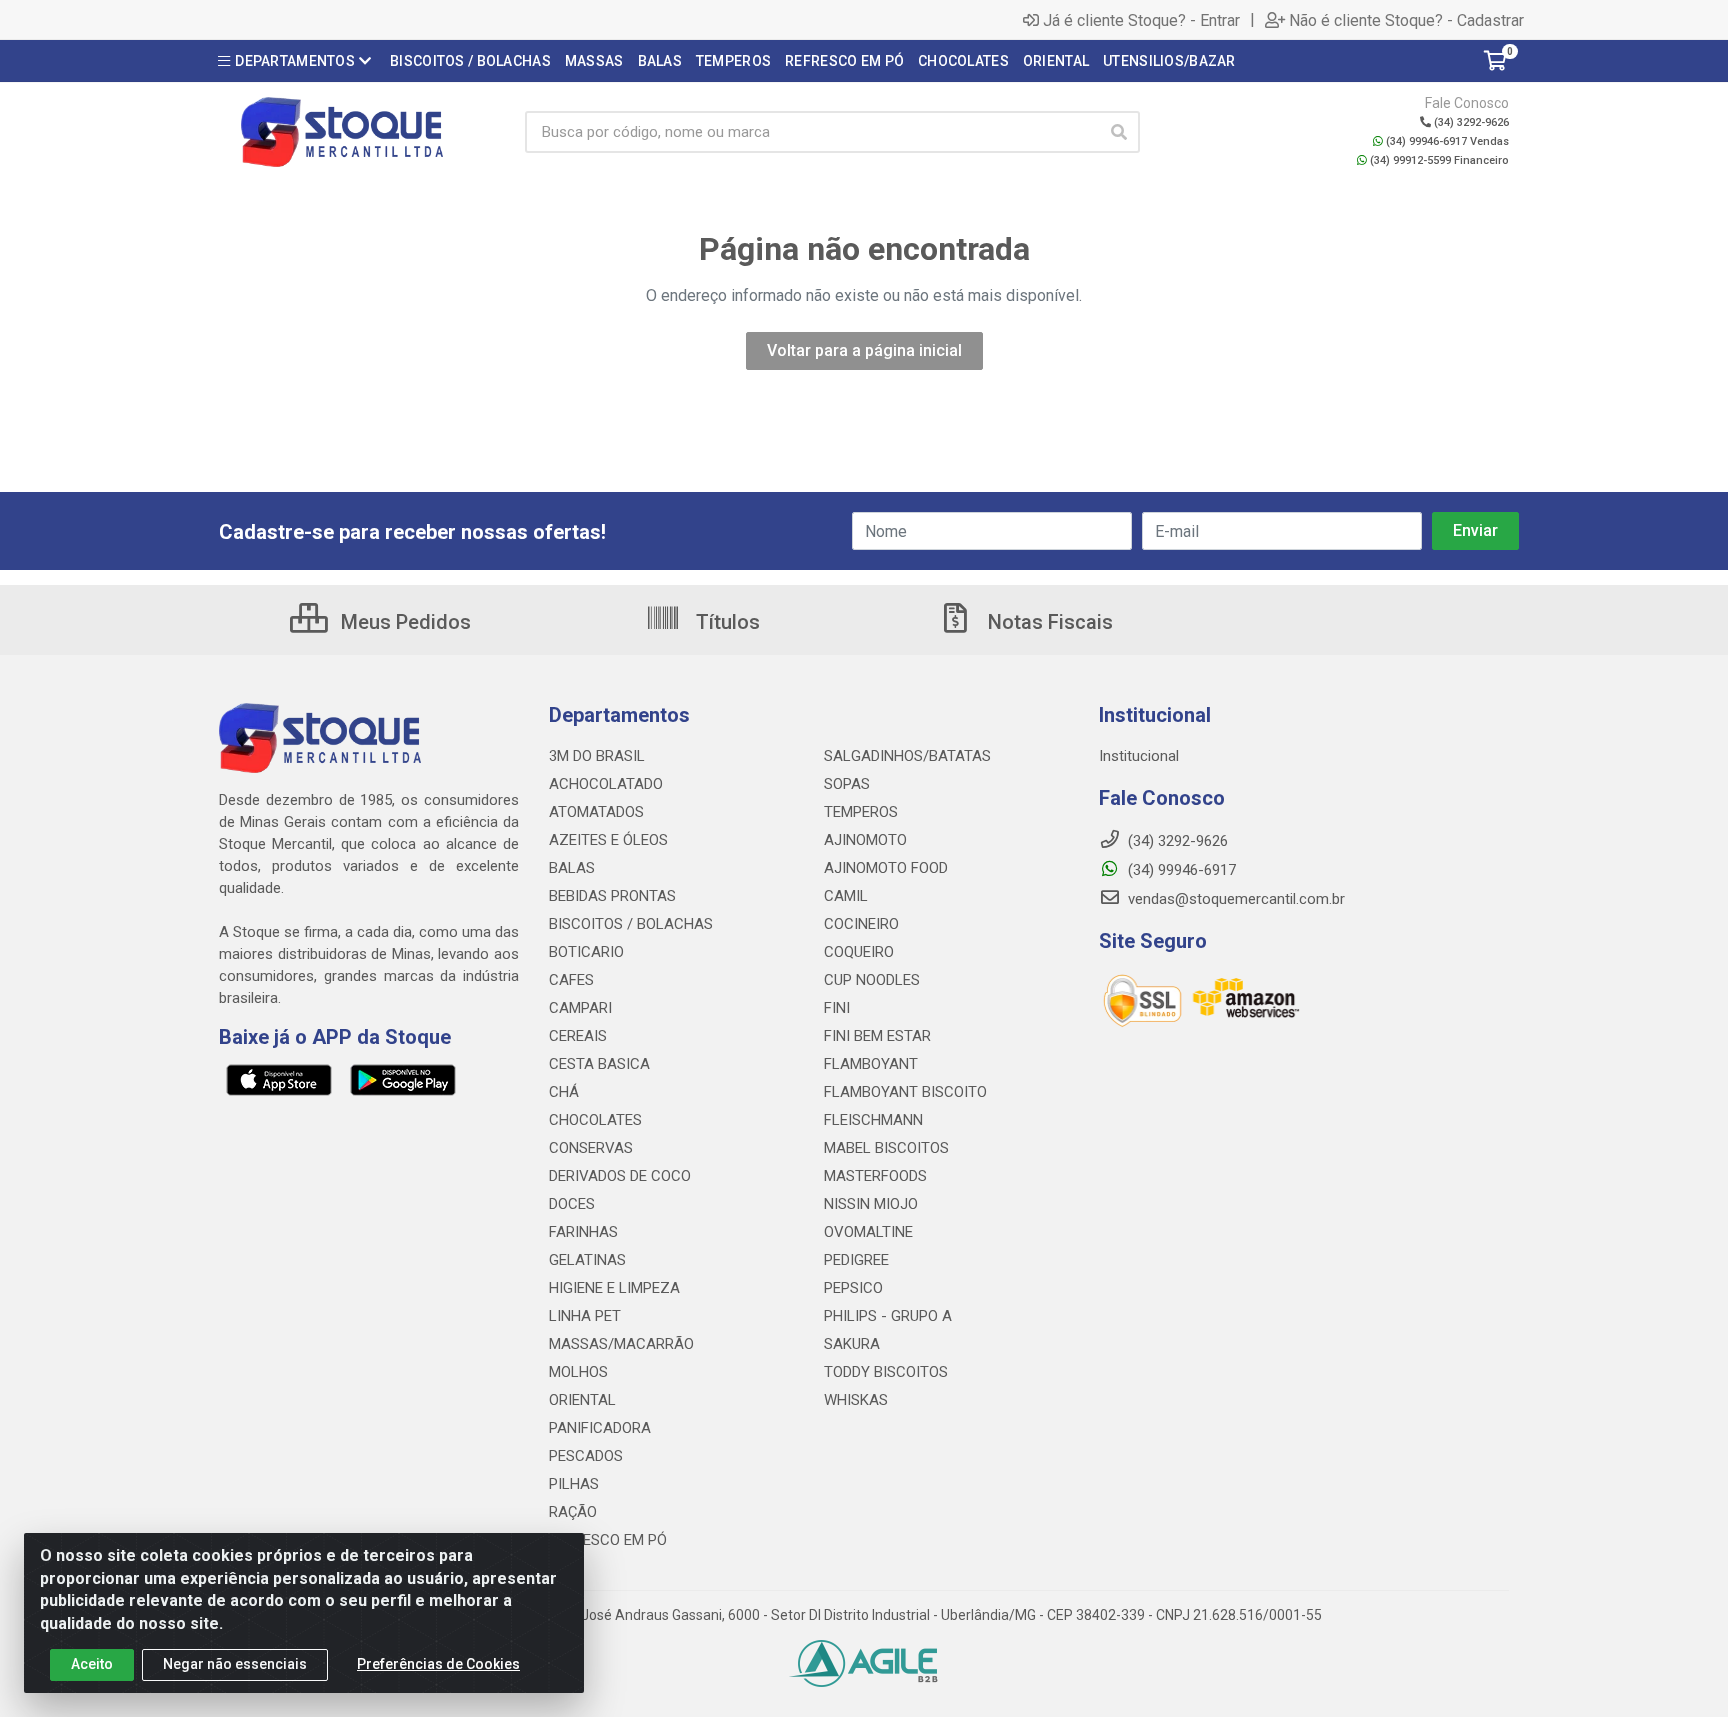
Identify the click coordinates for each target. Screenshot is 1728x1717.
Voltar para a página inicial (864, 350)
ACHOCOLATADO (606, 784)
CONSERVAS (591, 1148)
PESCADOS (586, 1456)
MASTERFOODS (875, 1176)
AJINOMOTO (865, 840)
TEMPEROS (861, 812)
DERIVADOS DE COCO (620, 1176)
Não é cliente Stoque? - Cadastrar (1406, 20)
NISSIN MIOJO (871, 1204)
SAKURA (852, 1344)
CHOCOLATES (595, 1120)
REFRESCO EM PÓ (608, 1540)
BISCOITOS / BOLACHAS (631, 924)
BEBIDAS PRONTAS (612, 896)
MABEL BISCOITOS (886, 1148)
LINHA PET (585, 1316)
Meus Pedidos (403, 622)
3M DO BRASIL (597, 756)
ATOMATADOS (596, 812)
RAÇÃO (573, 1512)
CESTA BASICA (599, 1064)
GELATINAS (587, 1260)
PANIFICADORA (600, 1428)
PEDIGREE (856, 1260)
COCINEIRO (861, 924)
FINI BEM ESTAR (877, 1036)
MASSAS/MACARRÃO (621, 1344)
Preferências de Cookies (438, 1664)
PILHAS (574, 1484)
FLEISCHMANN (873, 1120)
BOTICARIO (586, 952)
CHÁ (564, 1092)
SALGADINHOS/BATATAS (907, 756)
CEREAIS (578, 1036)
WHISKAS (856, 1400)
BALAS (572, 868)
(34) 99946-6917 (1180, 870)
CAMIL (846, 896)
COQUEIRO (859, 952)
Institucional (1139, 756)
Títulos (725, 622)
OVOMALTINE (868, 1232)
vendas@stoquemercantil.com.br (1234, 899)
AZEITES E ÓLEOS (608, 840)
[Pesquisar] (1119, 132)
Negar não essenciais (235, 1664)
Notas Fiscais (1048, 622)
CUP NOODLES (872, 980)
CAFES (571, 980)
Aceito (92, 1664)
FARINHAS (583, 1232)
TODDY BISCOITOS (886, 1372)
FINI (837, 1008)
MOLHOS (578, 1372)
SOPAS (847, 784)
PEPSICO (853, 1288)
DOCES (572, 1204)
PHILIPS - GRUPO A (888, 1316)
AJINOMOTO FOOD (886, 868)
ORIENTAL (582, 1400)
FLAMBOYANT (871, 1064)
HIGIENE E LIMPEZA (614, 1288)
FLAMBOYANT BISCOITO (905, 1092)
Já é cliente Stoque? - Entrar (1141, 20)
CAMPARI (580, 1008)
